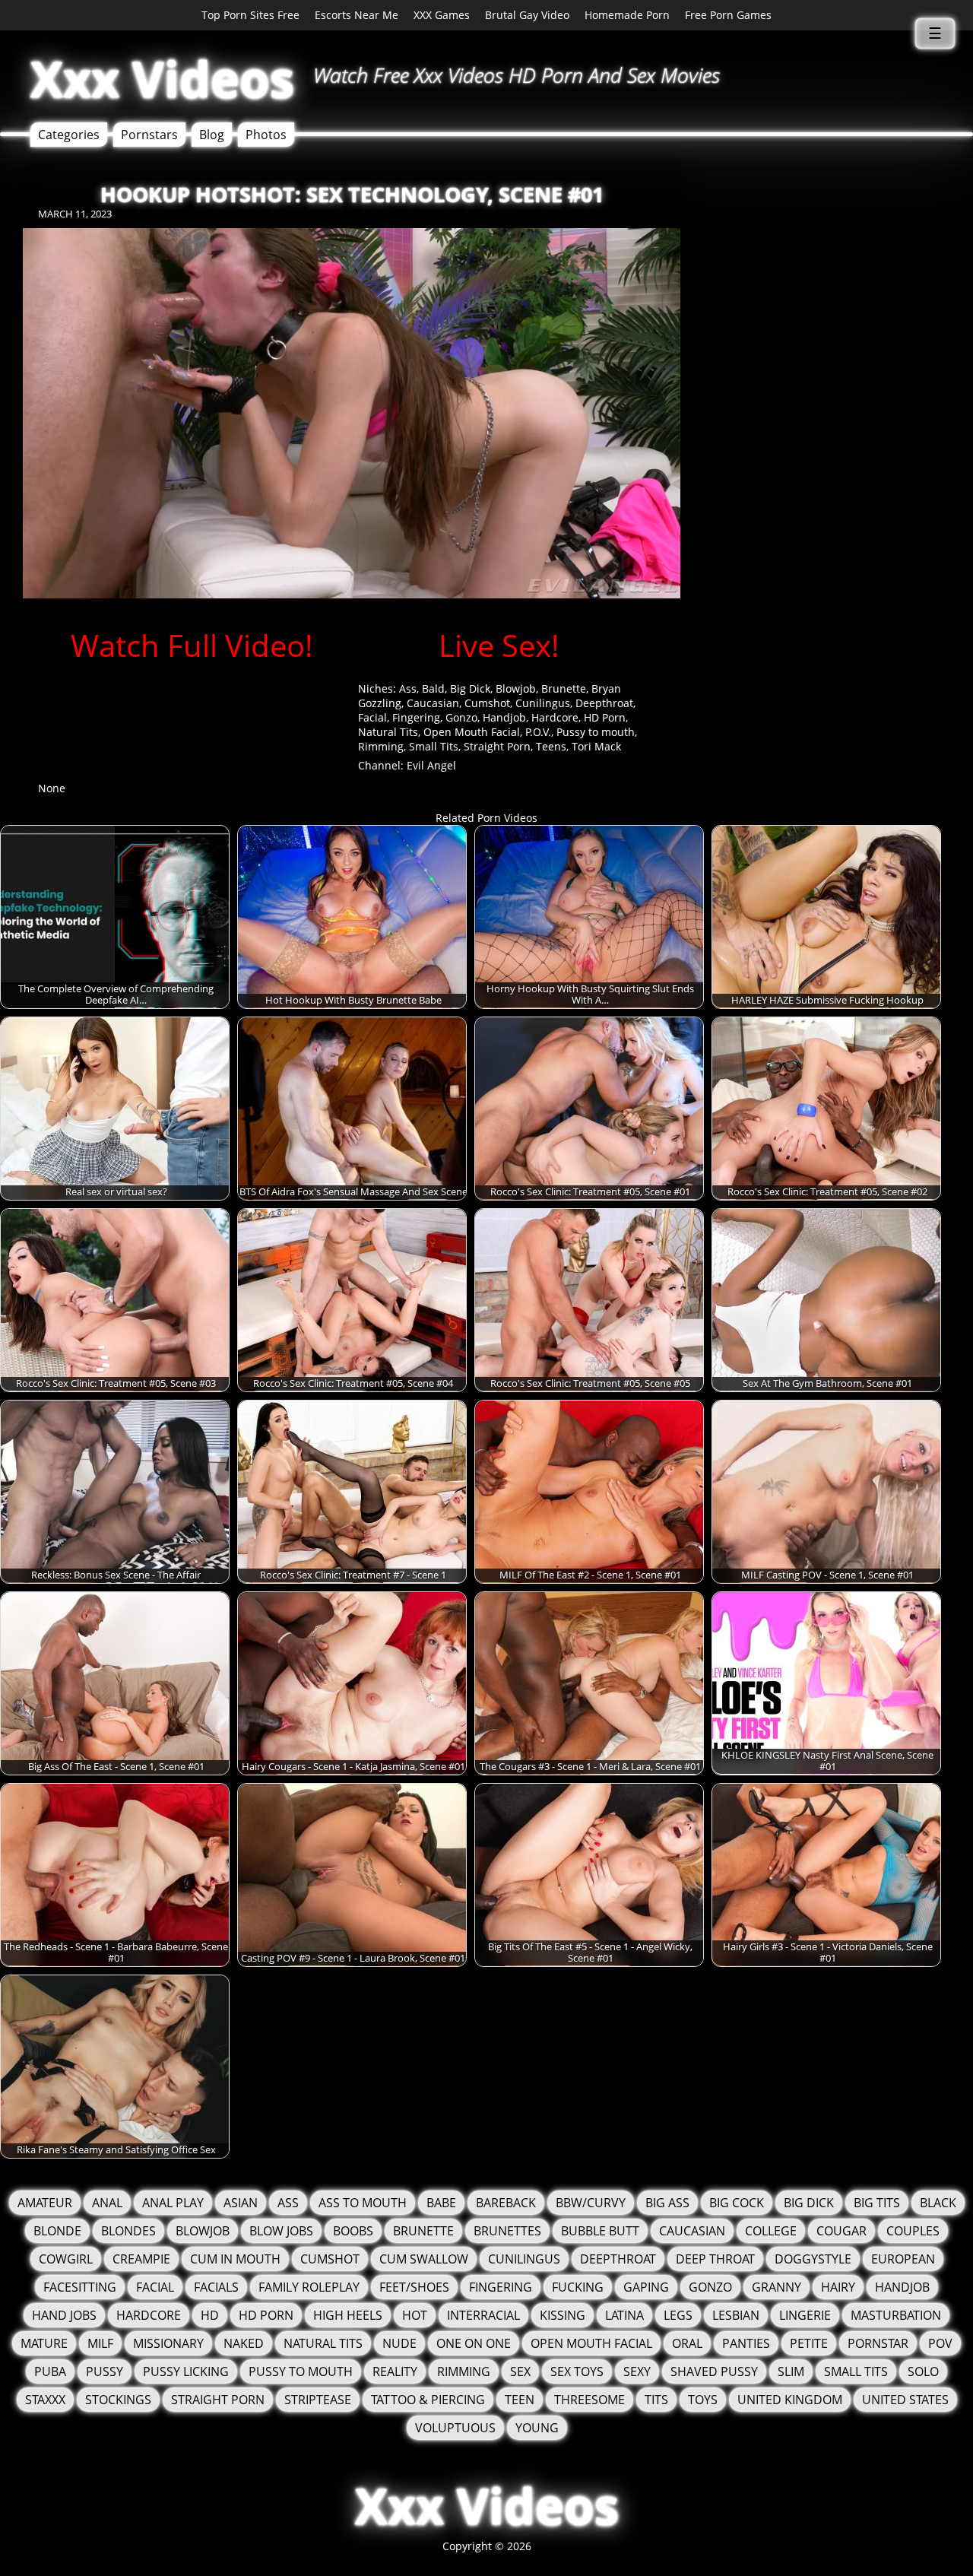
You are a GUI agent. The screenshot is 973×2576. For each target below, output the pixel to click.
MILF (100, 2343)
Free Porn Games (728, 15)
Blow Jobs (281, 2231)
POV (940, 2343)
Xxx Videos (162, 79)
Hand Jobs (64, 2315)
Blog (212, 135)
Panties (746, 2343)
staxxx (45, 2400)
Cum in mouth (235, 2259)
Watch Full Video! (192, 645)
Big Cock (737, 2203)
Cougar (841, 2231)
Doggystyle (813, 2259)
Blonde (57, 2231)
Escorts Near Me (357, 15)
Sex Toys (577, 2371)
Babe (441, 2203)
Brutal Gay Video (527, 15)
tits (656, 2400)
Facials (216, 2287)
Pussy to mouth (596, 732)
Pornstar (878, 2343)
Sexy (637, 2371)
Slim (791, 2371)
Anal (107, 2203)
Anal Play (173, 2203)
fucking (578, 2287)
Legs (678, 2315)
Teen (520, 2400)
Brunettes (507, 2231)
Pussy (105, 2371)
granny (776, 2287)
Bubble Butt (600, 2231)
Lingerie (805, 2315)
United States (905, 2400)
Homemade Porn (627, 15)
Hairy (838, 2287)
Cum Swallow (424, 2259)
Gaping (646, 2287)
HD (210, 2315)
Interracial (483, 2315)
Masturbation (896, 2315)
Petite (809, 2343)
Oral (687, 2343)
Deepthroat (604, 703)
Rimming (381, 746)
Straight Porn (497, 746)
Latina (624, 2315)
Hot (415, 2315)
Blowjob (516, 688)
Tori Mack (596, 746)
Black (938, 2203)
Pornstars (149, 135)
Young (537, 2428)
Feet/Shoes (414, 2287)
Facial (372, 717)
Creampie (141, 2259)
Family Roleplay (309, 2287)
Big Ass (667, 2203)
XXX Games (442, 15)
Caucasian (433, 703)
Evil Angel (431, 765)
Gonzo (461, 717)
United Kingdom (790, 2400)
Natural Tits (388, 732)
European (903, 2259)
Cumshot (487, 703)
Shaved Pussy (714, 2371)
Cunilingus (543, 703)
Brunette (564, 688)
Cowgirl (66, 2259)
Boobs (353, 2231)
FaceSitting (80, 2287)
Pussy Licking (186, 2371)
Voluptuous (455, 2428)
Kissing (563, 2315)
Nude (399, 2343)
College (771, 2231)
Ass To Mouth (363, 2203)
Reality (395, 2371)
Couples (913, 2231)
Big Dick (470, 688)
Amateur (45, 2203)
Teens (551, 746)
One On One (474, 2343)
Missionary (168, 2343)
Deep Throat (715, 2259)
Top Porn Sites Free (250, 15)
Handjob (504, 717)
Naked (244, 2343)
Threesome (590, 2400)
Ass (408, 688)
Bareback (506, 2203)
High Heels (348, 2315)
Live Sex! (499, 645)
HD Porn (605, 717)
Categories (69, 135)
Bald (433, 688)
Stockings (118, 2400)
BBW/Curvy (591, 2203)
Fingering (416, 717)
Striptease (318, 2400)
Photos (266, 135)
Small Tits (434, 746)
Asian (241, 2203)
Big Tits (877, 2203)
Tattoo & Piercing (428, 2400)
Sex (520, 2371)
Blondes (128, 2231)
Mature (44, 2343)
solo (923, 2371)
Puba (50, 2371)
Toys (703, 2400)
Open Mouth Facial (472, 732)
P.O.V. (538, 732)
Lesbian (736, 2315)
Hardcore (555, 717)
